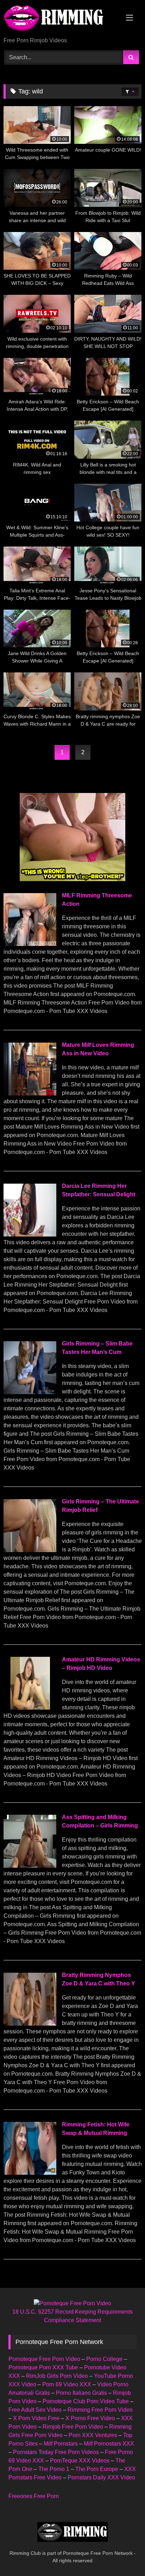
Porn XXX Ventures (93, 2435)
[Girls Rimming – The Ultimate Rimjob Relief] (30, 1550)
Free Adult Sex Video (35, 2410)
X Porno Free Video (90, 2418)
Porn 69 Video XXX (67, 2384)
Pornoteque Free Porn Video (44, 2359)
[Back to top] (123, 2555)
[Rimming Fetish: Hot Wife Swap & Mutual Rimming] (30, 2173)
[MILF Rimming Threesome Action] (30, 944)
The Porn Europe (97, 2469)
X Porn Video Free (36, 2418)
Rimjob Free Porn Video (73, 2427)
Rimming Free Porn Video (100, 2410)
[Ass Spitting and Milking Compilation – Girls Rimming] (30, 1866)
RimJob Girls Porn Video (57, 2376)
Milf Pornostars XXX (109, 2444)
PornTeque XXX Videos (80, 2461)
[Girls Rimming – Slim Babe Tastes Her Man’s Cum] (30, 1392)
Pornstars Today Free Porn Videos (56, 2452)
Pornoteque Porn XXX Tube (43, 2367)
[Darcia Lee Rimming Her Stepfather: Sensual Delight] (30, 1235)
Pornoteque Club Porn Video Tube (86, 2401)
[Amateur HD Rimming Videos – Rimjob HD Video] (30, 1708)
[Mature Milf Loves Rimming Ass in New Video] (30, 1094)
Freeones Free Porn (34, 2496)
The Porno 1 (54, 2469)
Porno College (104, 2359)
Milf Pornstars (61, 2444)
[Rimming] (59, 19)
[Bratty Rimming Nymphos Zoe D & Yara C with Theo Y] (30, 2024)
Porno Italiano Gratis (81, 2393)
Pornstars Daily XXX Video (101, 2477)
